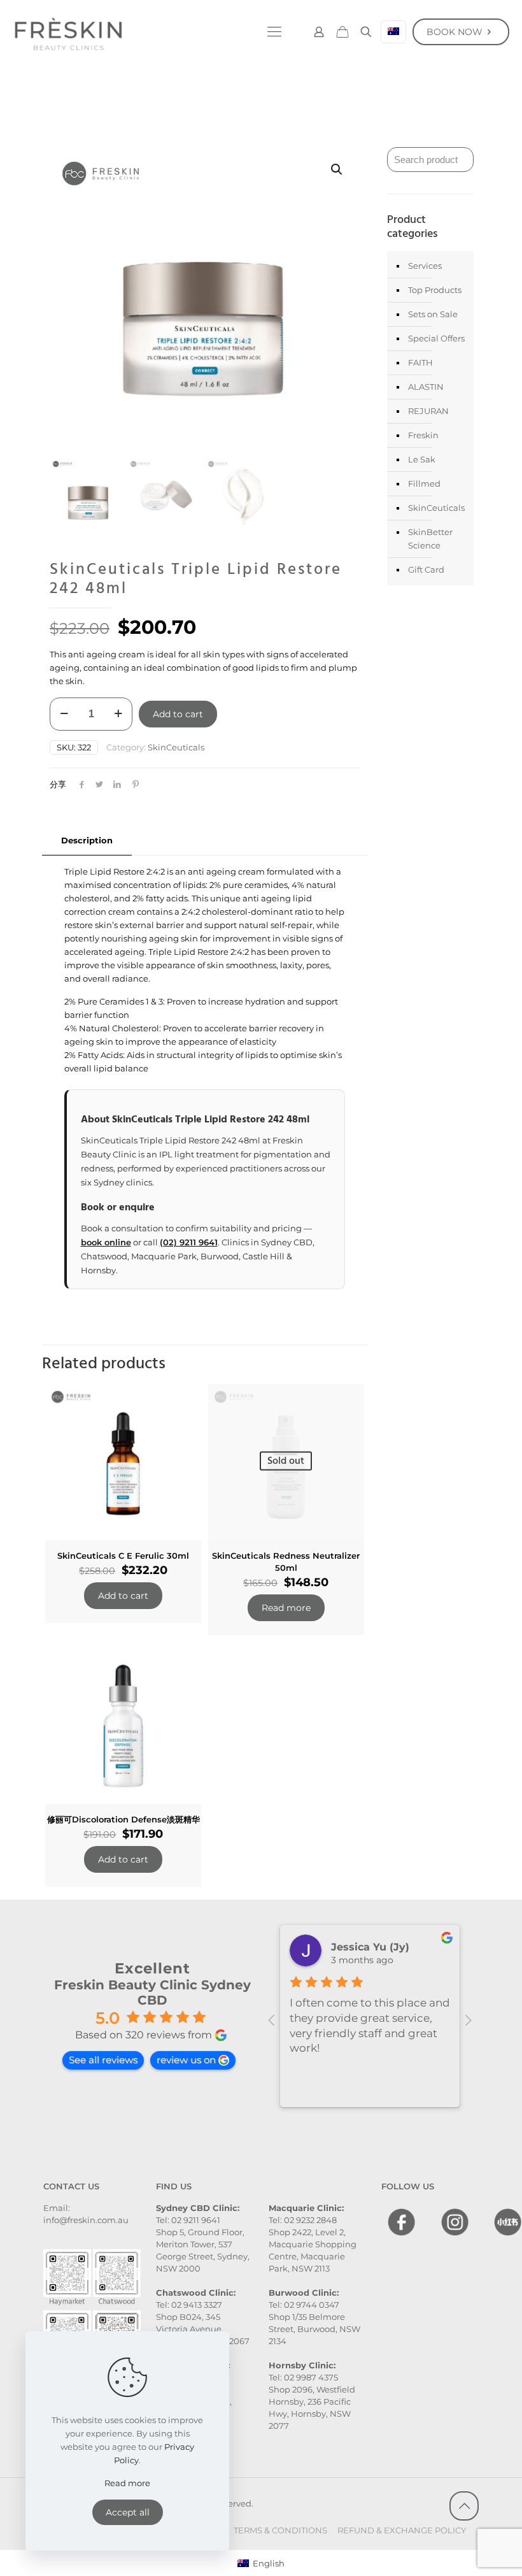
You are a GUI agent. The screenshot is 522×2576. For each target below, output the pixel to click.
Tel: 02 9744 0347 (304, 2305)
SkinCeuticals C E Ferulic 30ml (123, 1556)
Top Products (435, 290)
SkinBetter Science (430, 539)
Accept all (128, 2512)
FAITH (420, 362)
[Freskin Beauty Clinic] (68, 32)
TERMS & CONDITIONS (280, 2530)
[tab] (87, 841)
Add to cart (178, 714)
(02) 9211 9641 (189, 1242)
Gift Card (426, 569)
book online (106, 1242)
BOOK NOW (455, 32)
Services (425, 266)
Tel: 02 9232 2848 (303, 2220)
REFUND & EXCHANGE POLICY (402, 2530)
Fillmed (424, 483)
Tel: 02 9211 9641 (188, 2220)
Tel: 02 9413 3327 (189, 2305)
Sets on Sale (433, 314)
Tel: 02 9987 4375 (303, 2377)
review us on (186, 2060)
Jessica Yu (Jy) (370, 1947)
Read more (286, 1608)
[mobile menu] (274, 32)
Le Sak (422, 459)
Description (87, 840)
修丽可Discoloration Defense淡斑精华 (123, 1819)
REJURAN (428, 411)
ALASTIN (426, 387)
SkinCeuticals (176, 747)
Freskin (423, 435)
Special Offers (436, 338)
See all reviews (103, 2060)
